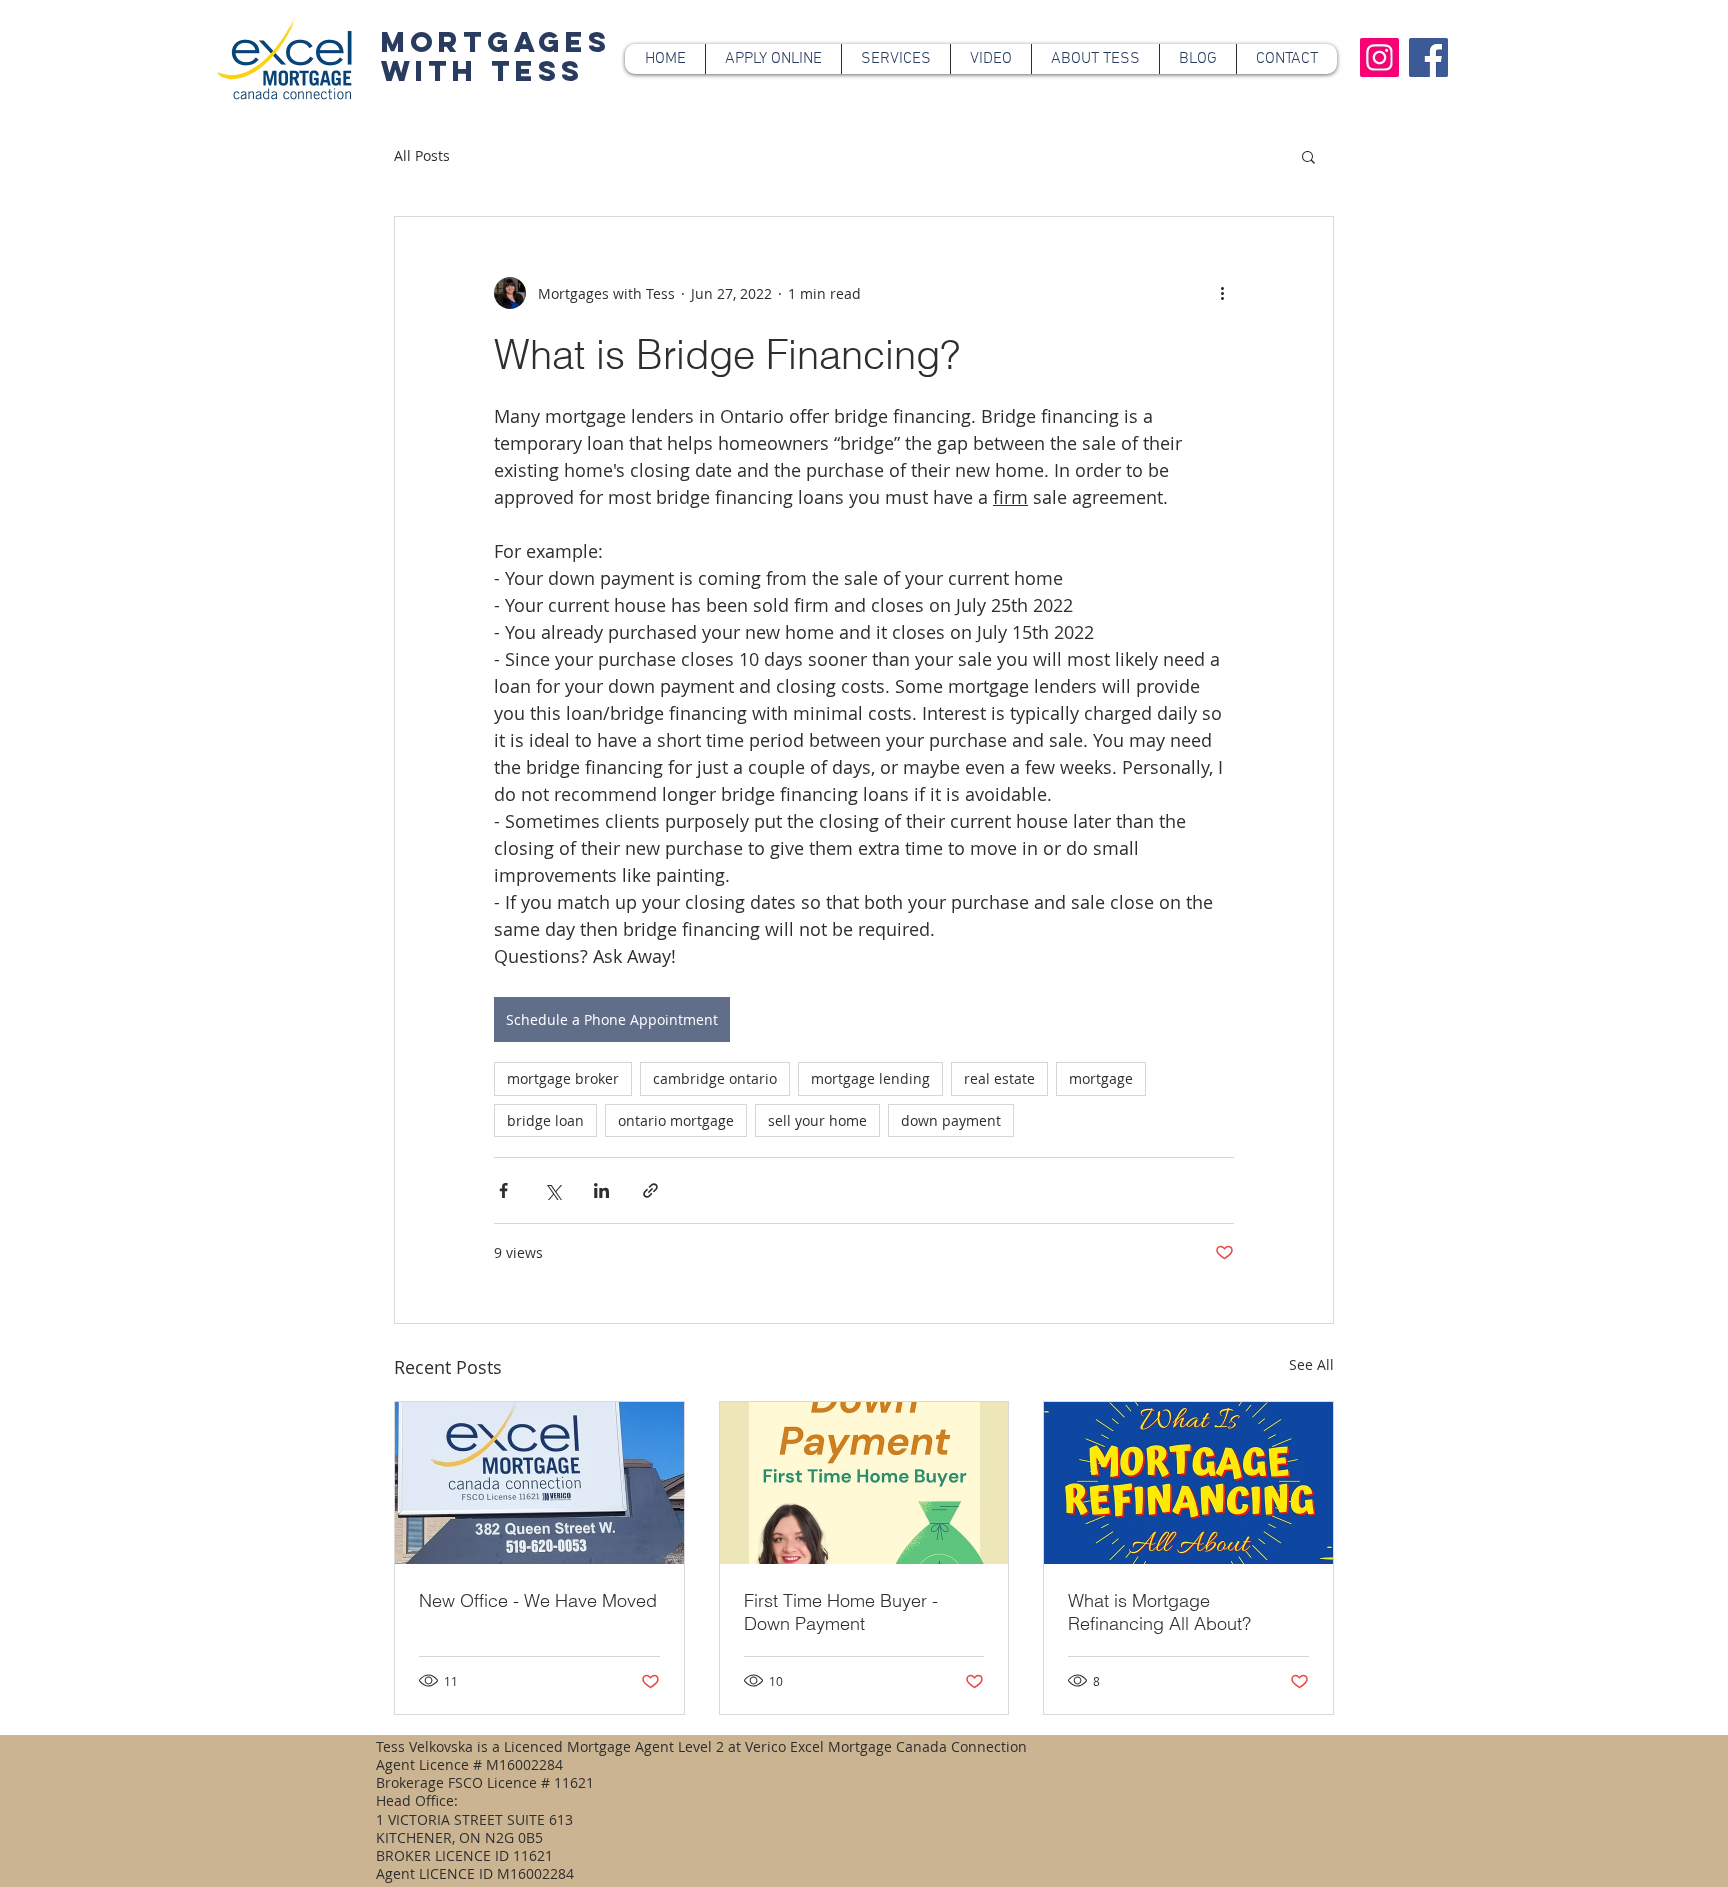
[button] (1308, 156)
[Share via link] (650, 1190)
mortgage (1101, 1078)
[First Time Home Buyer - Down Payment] (864, 1483)
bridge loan (545, 1120)
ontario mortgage (676, 1120)
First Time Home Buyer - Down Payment (841, 1612)
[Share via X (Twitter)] (552, 1190)
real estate (999, 1078)
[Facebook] (1428, 57)
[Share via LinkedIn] (601, 1190)
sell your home (817, 1120)
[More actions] (1222, 293)
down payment (951, 1120)
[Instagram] (1379, 57)
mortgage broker (563, 1078)
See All (1311, 1364)
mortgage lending (870, 1078)
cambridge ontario (715, 1078)
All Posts (422, 155)
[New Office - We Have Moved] (539, 1483)
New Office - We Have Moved (538, 1600)
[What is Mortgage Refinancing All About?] (1188, 1483)
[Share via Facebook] (503, 1190)
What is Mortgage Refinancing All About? (1159, 1612)
